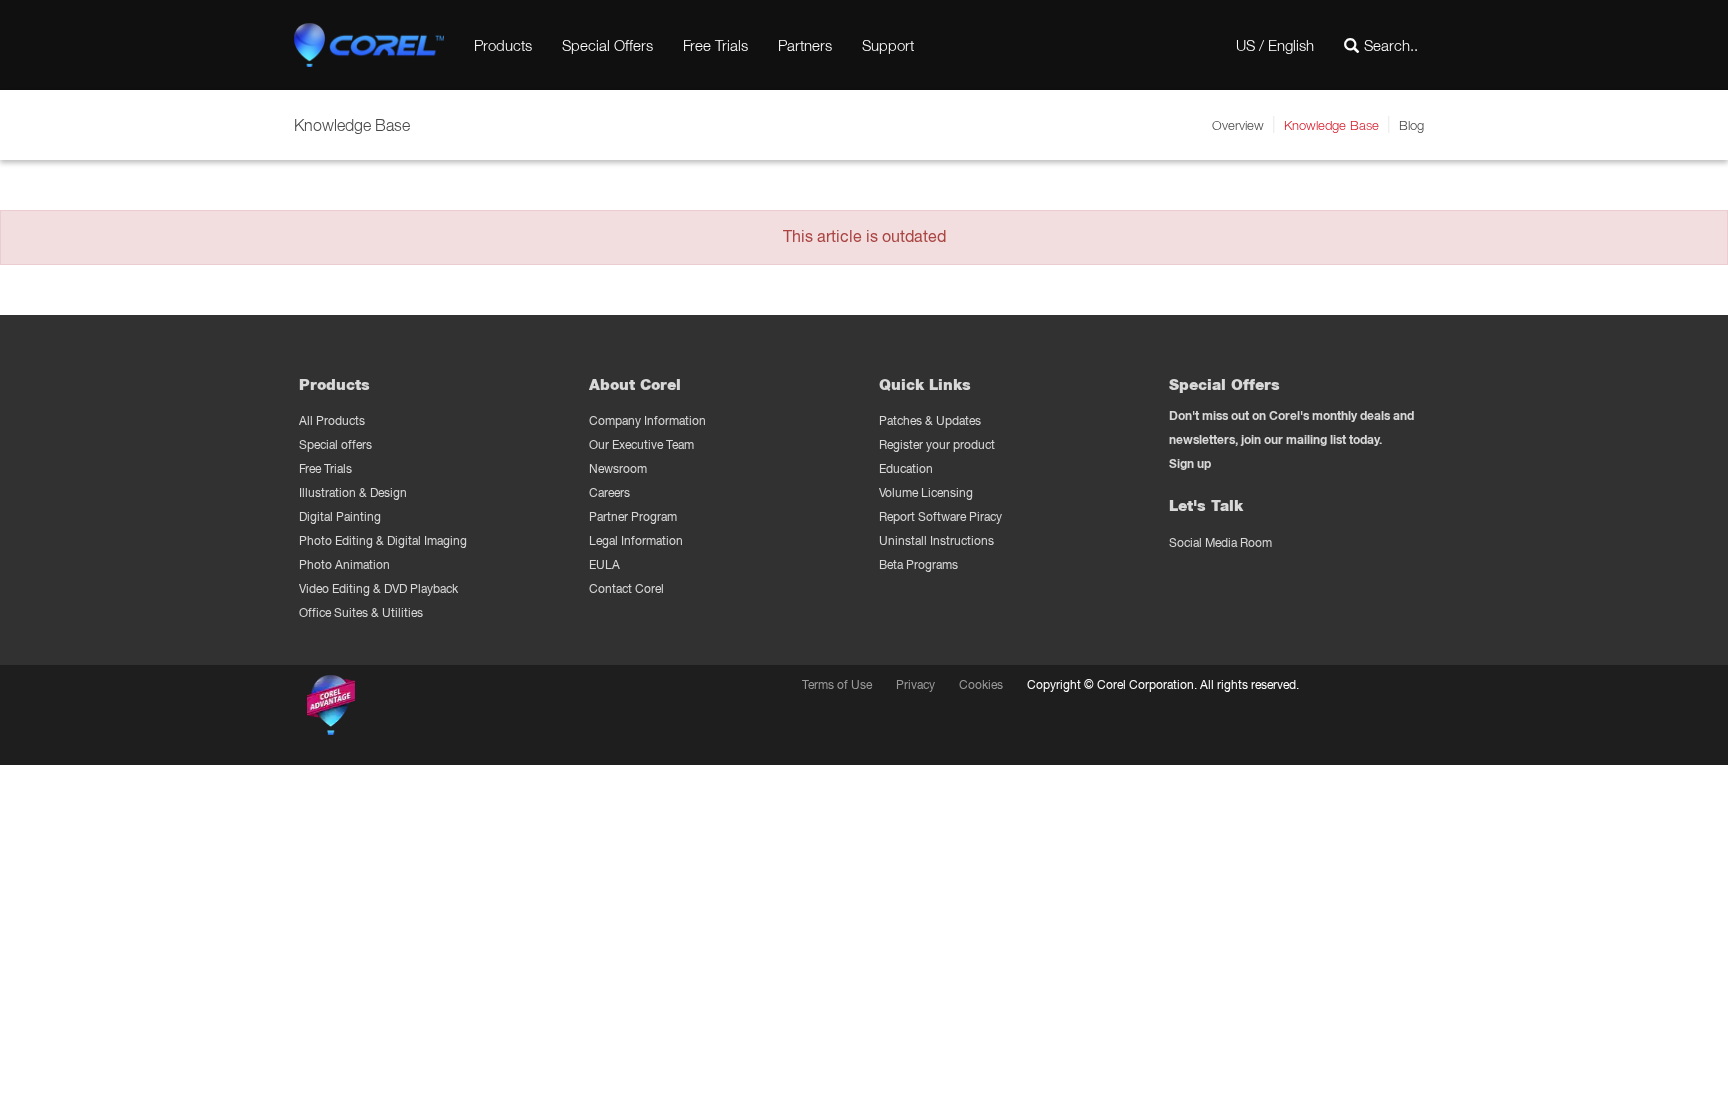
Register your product (937, 444)
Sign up (1190, 463)
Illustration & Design (353, 492)
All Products (332, 420)
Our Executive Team (641, 444)
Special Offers (607, 45)
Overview (1238, 125)
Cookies (981, 684)
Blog (1411, 125)
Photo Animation (344, 564)
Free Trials (715, 45)
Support (888, 45)
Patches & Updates (930, 420)
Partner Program (633, 516)
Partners (805, 45)
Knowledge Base (1331, 125)
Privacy (915, 684)
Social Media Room (1220, 542)
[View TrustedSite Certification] (426, 708)
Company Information (647, 420)
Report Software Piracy (940, 516)
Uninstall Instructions (936, 540)
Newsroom (618, 468)
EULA (604, 564)
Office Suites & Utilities (361, 612)
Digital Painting (340, 516)
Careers (609, 492)
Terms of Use (837, 684)
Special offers (335, 444)
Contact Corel (626, 588)
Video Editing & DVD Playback (378, 588)
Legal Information (636, 540)
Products (503, 45)
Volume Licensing (926, 492)
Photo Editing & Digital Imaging (383, 540)
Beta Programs (918, 564)
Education (906, 468)
